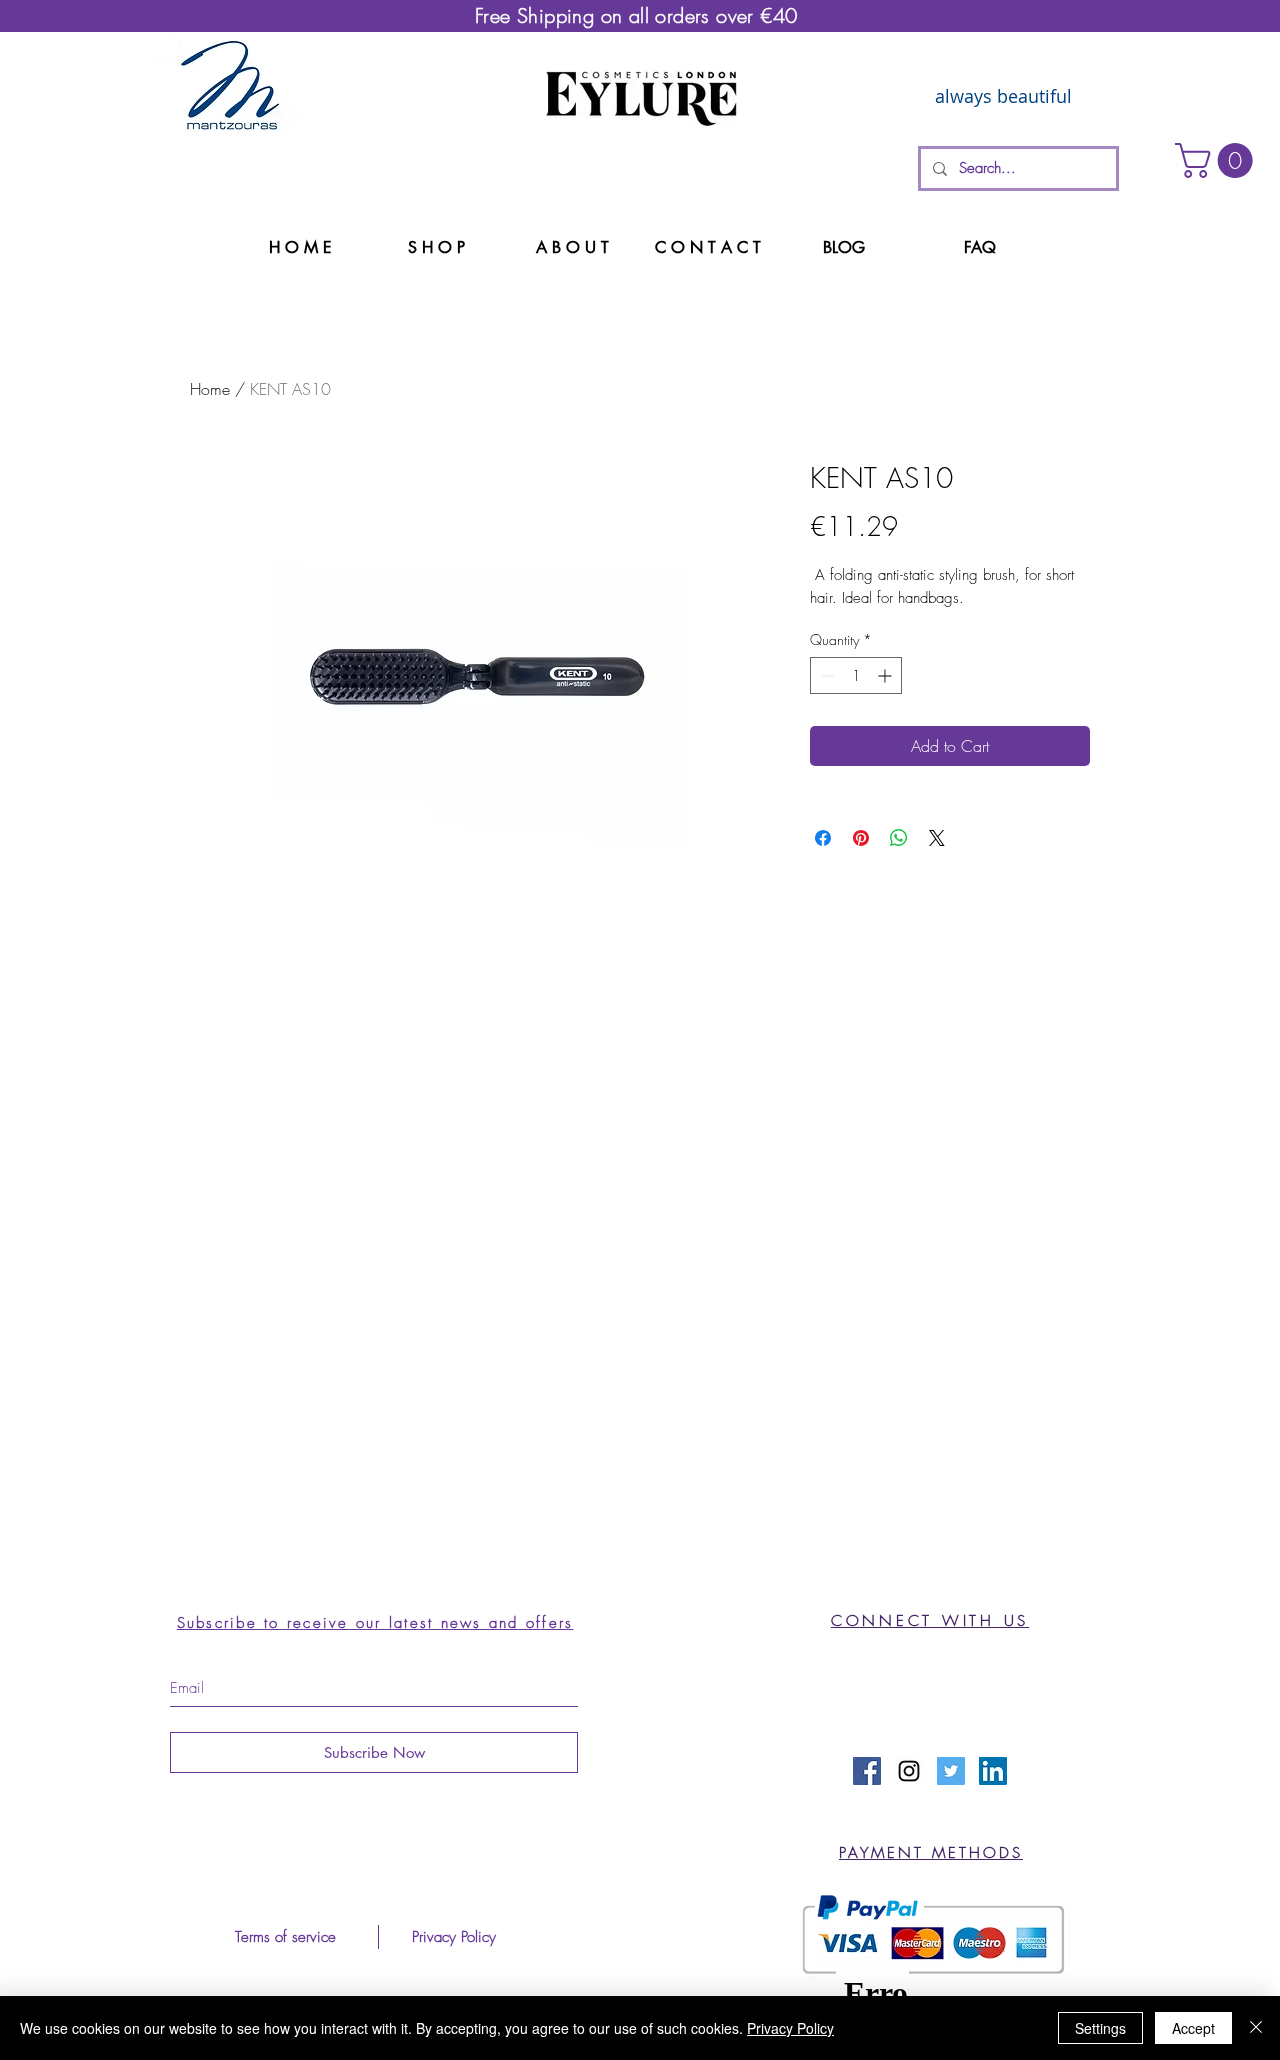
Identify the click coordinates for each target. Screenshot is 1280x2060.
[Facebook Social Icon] (867, 1771)
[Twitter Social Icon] (951, 1771)
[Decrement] (825, 675)
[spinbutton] (856, 675)
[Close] (1256, 2028)
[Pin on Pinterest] (861, 838)
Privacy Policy (790, 2028)
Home (210, 389)
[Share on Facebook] (823, 838)
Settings (1100, 2028)
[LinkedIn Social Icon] (993, 1771)
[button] (1218, 160)
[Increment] (886, 675)
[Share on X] (937, 838)
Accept (1193, 2028)
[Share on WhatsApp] (899, 838)
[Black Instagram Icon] (909, 1771)
